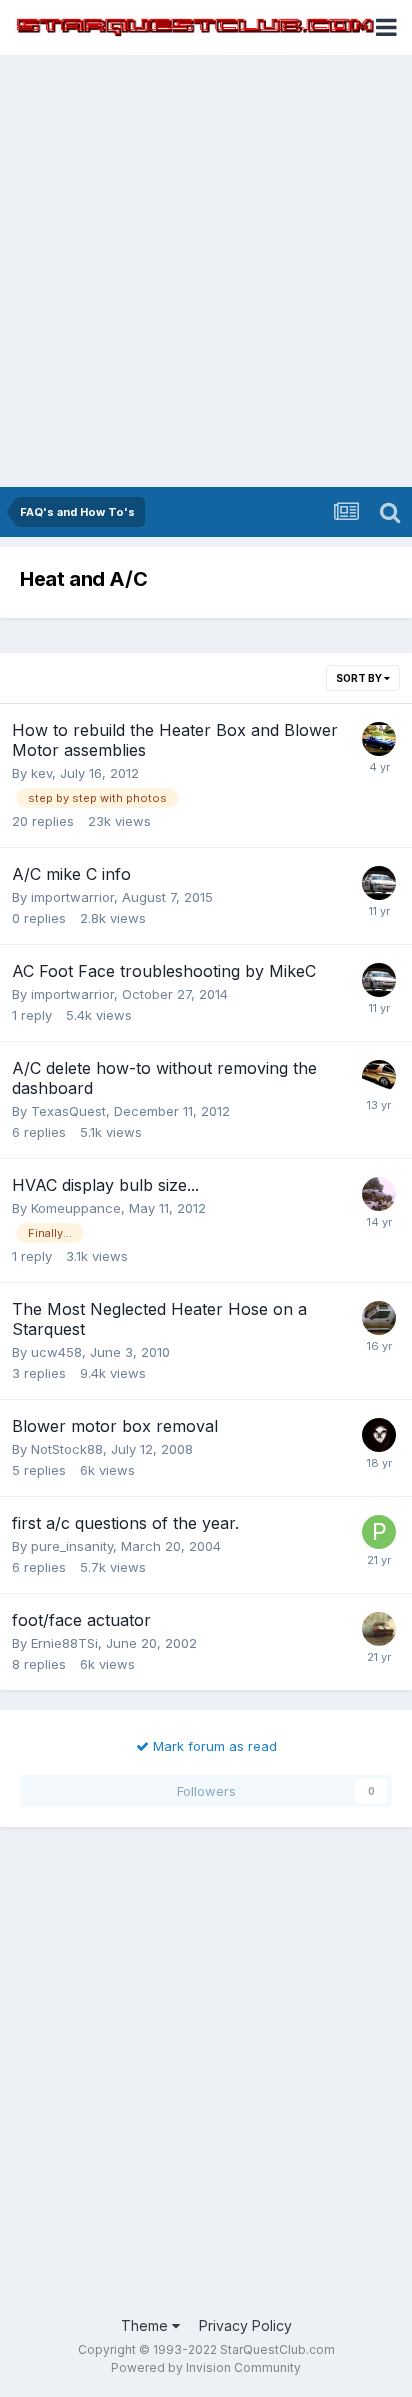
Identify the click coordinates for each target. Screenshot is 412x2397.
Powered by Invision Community (206, 2367)
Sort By (360, 678)
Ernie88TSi (64, 1643)
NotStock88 (67, 1449)
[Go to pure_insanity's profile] (379, 1532)
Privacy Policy (245, 2325)
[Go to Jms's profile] (379, 1629)
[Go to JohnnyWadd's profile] (379, 1194)
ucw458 (56, 1352)
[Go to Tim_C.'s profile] (379, 1318)
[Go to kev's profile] (379, 739)
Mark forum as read (213, 1746)
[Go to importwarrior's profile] (379, 883)
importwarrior (72, 897)
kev (41, 773)
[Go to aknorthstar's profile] (379, 1077)
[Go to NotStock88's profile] (379, 1435)
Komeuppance (76, 1208)
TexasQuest (68, 1111)
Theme (146, 2325)
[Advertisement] (206, 271)
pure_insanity (72, 1546)
